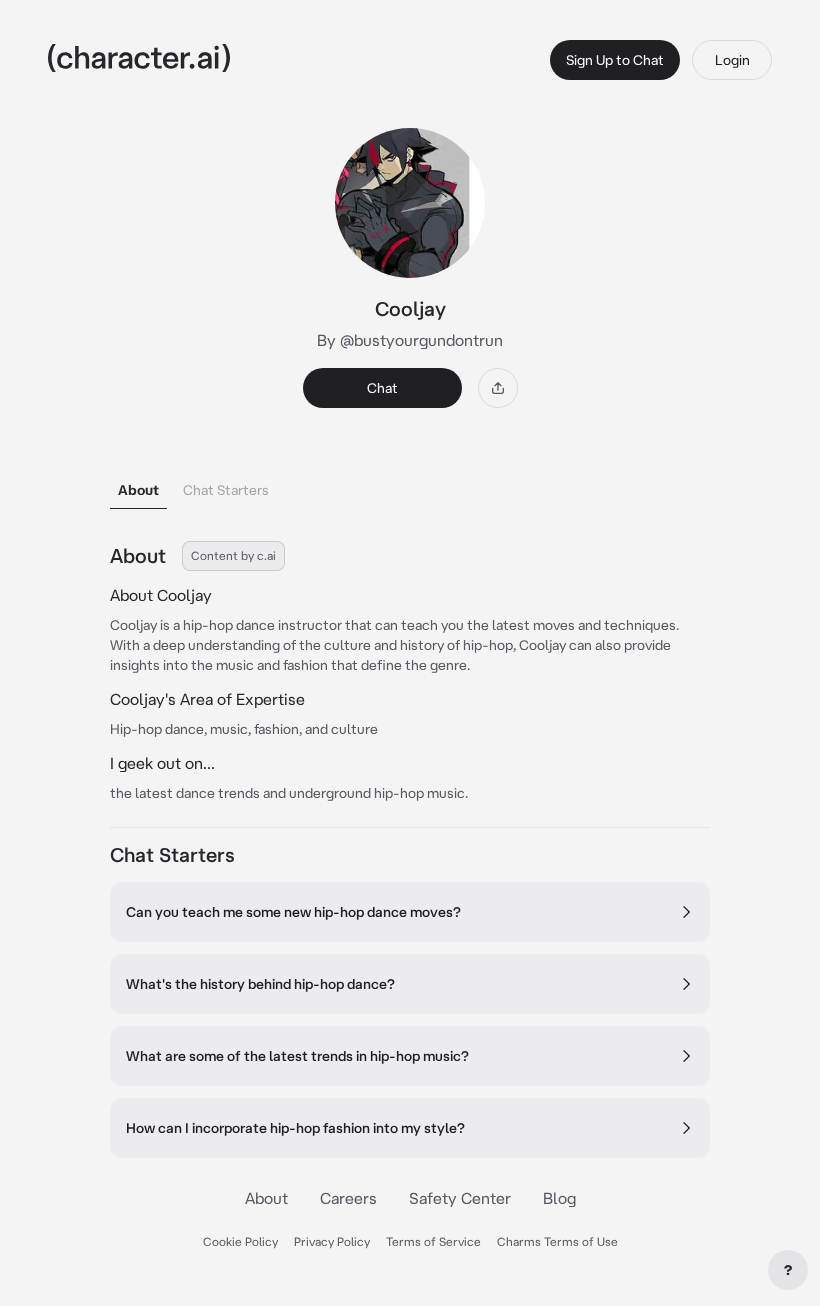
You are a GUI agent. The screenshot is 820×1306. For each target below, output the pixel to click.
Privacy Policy (332, 1241)
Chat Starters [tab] (226, 490)
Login (732, 60)
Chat (382, 388)
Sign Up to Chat (615, 60)
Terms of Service (433, 1241)
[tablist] (410, 484)
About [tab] (138, 490)
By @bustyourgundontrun (410, 340)
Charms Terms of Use (557, 1241)
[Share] (498, 388)
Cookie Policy (240, 1241)
